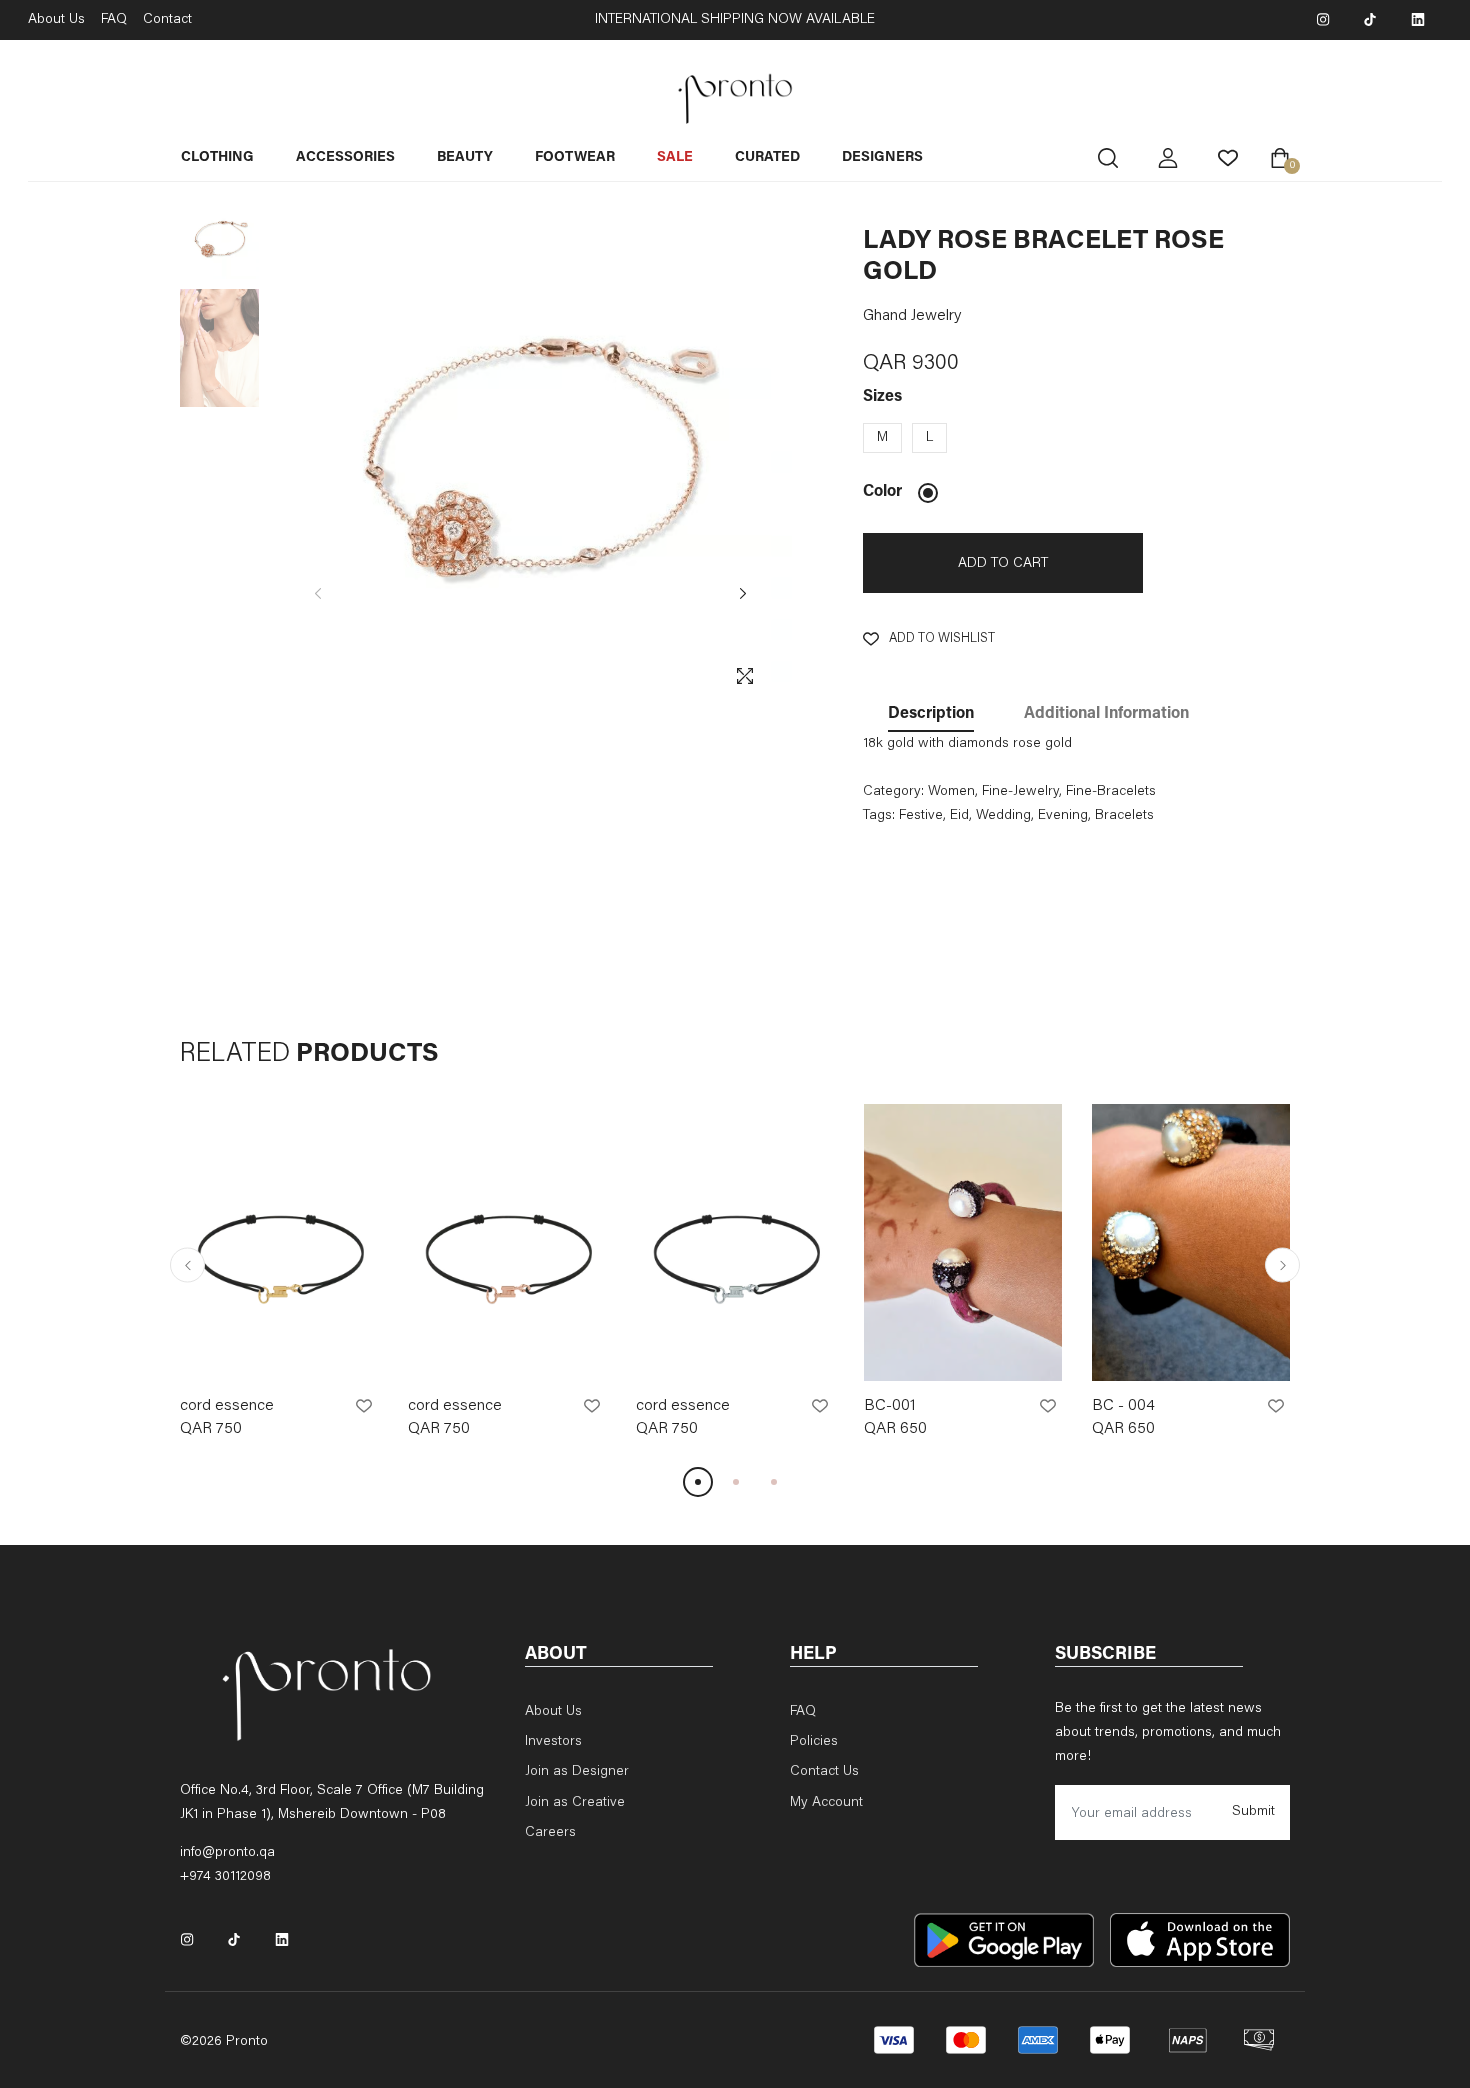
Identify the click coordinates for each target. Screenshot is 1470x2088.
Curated (767, 158)
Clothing (217, 158)
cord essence (227, 1406)
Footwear (575, 158)
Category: (893, 792)
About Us (56, 20)
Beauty (465, 158)
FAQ (114, 20)
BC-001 (890, 1406)
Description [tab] (931, 714)
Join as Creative (575, 1803)
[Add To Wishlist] (364, 1406)
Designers (882, 158)
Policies (814, 1742)
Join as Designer (577, 1772)
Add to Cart (1003, 564)
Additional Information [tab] (1106, 714)
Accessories (345, 158)
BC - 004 (1123, 1406)
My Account (826, 1803)
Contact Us (824, 1772)
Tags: (879, 816)
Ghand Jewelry (912, 316)
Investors (553, 1742)
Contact (167, 20)
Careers (550, 1833)
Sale (675, 158)
